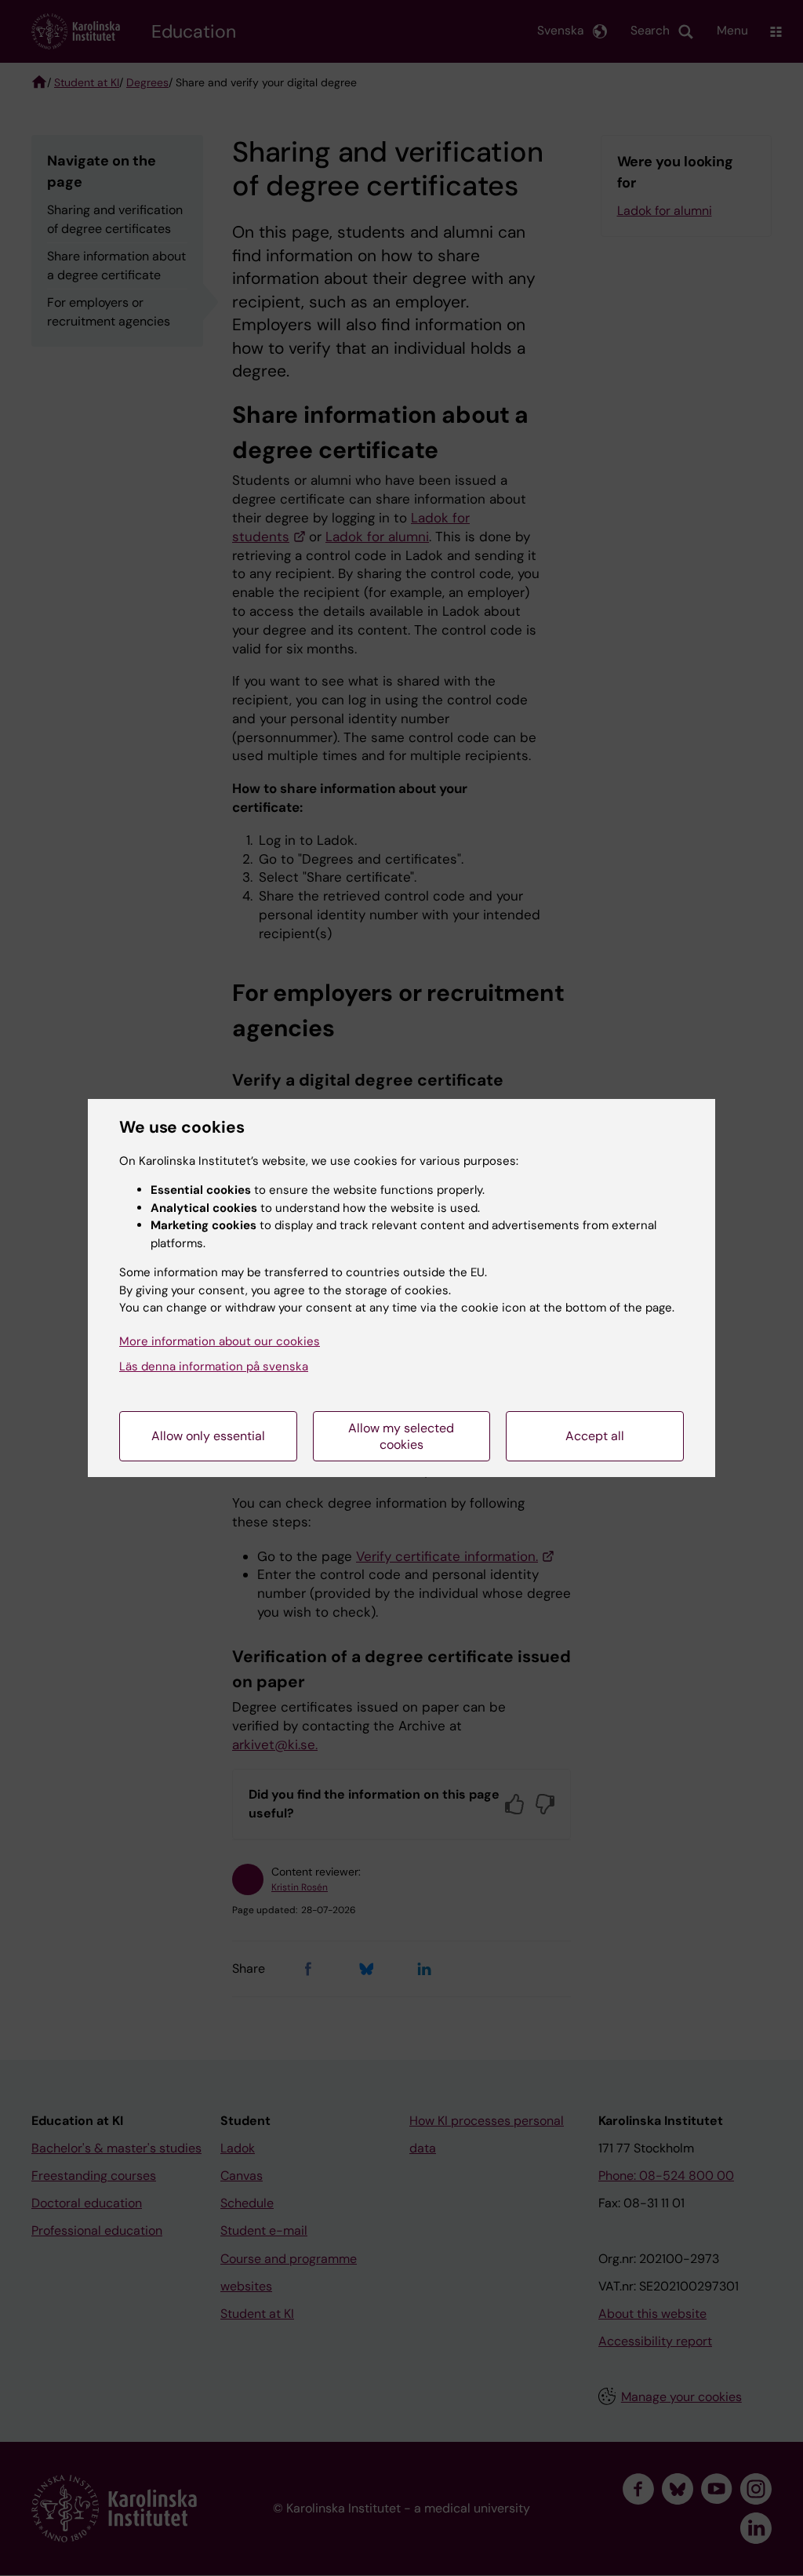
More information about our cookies (220, 1341)
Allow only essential (208, 1436)
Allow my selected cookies (401, 1436)
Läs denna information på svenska (214, 1366)
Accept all (595, 1436)
